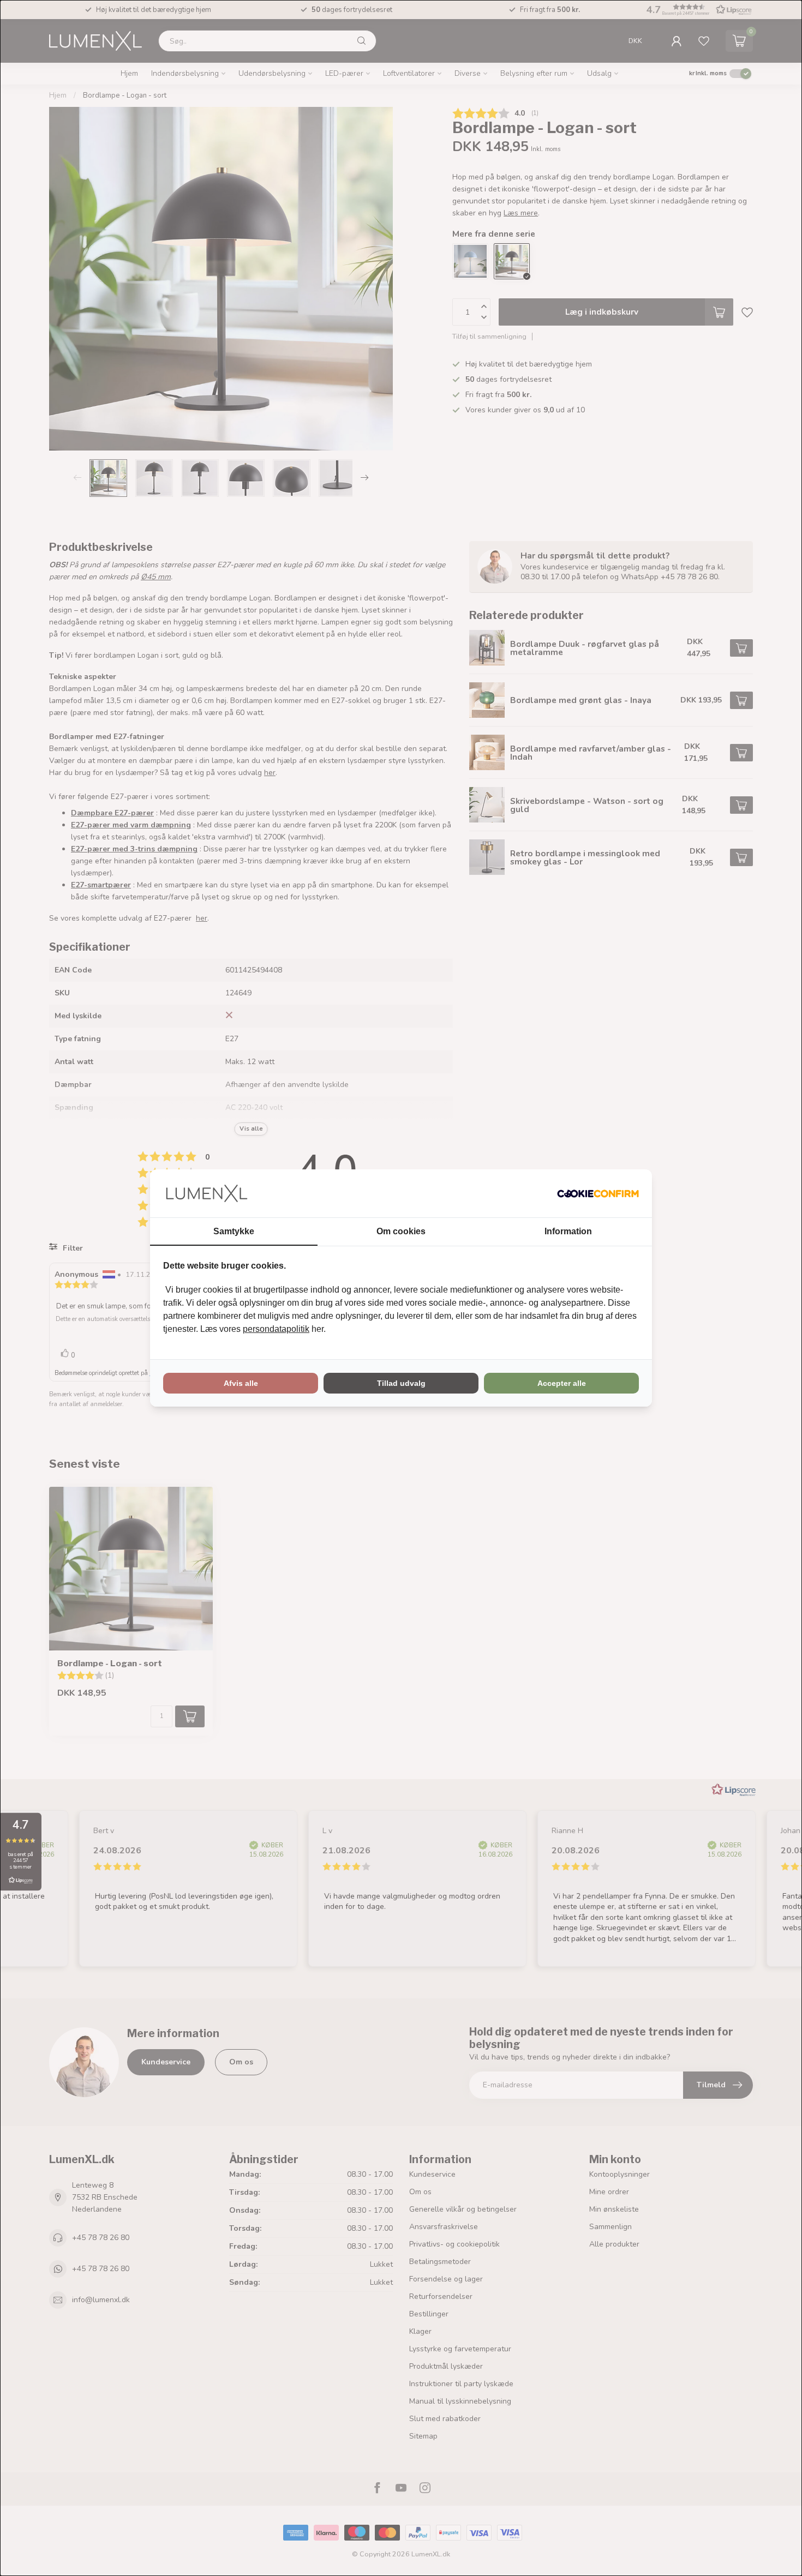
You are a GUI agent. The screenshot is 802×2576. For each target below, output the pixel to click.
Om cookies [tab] (401, 1231)
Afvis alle (241, 1383)
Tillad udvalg (401, 1383)
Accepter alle (562, 1383)
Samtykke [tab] (234, 1231)
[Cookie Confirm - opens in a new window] (598, 1193)
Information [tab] (568, 1231)
